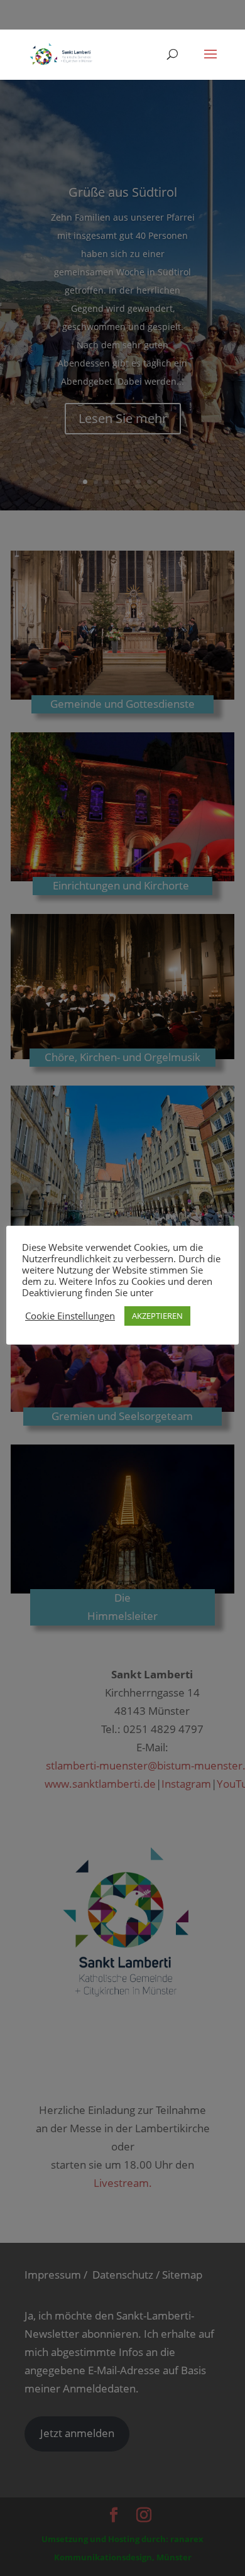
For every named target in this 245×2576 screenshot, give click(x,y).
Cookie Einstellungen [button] (70, 1316)
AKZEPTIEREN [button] (157, 1316)
